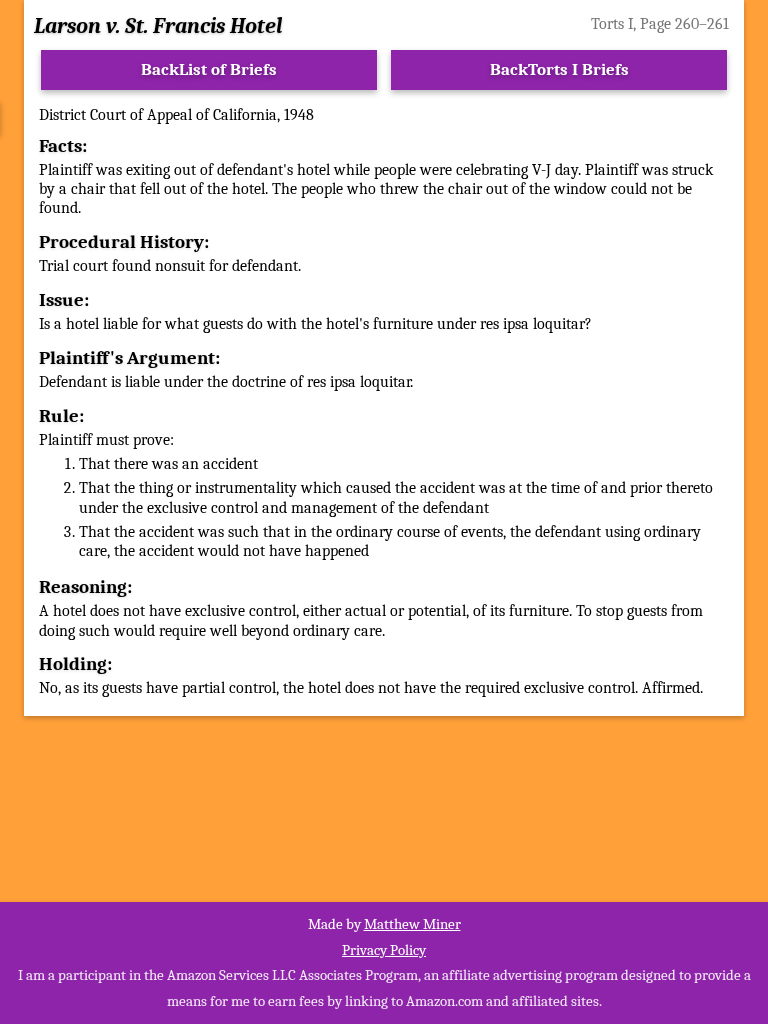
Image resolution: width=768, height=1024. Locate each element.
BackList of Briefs (209, 69)
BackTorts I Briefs (559, 69)
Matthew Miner (412, 924)
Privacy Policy (384, 950)
